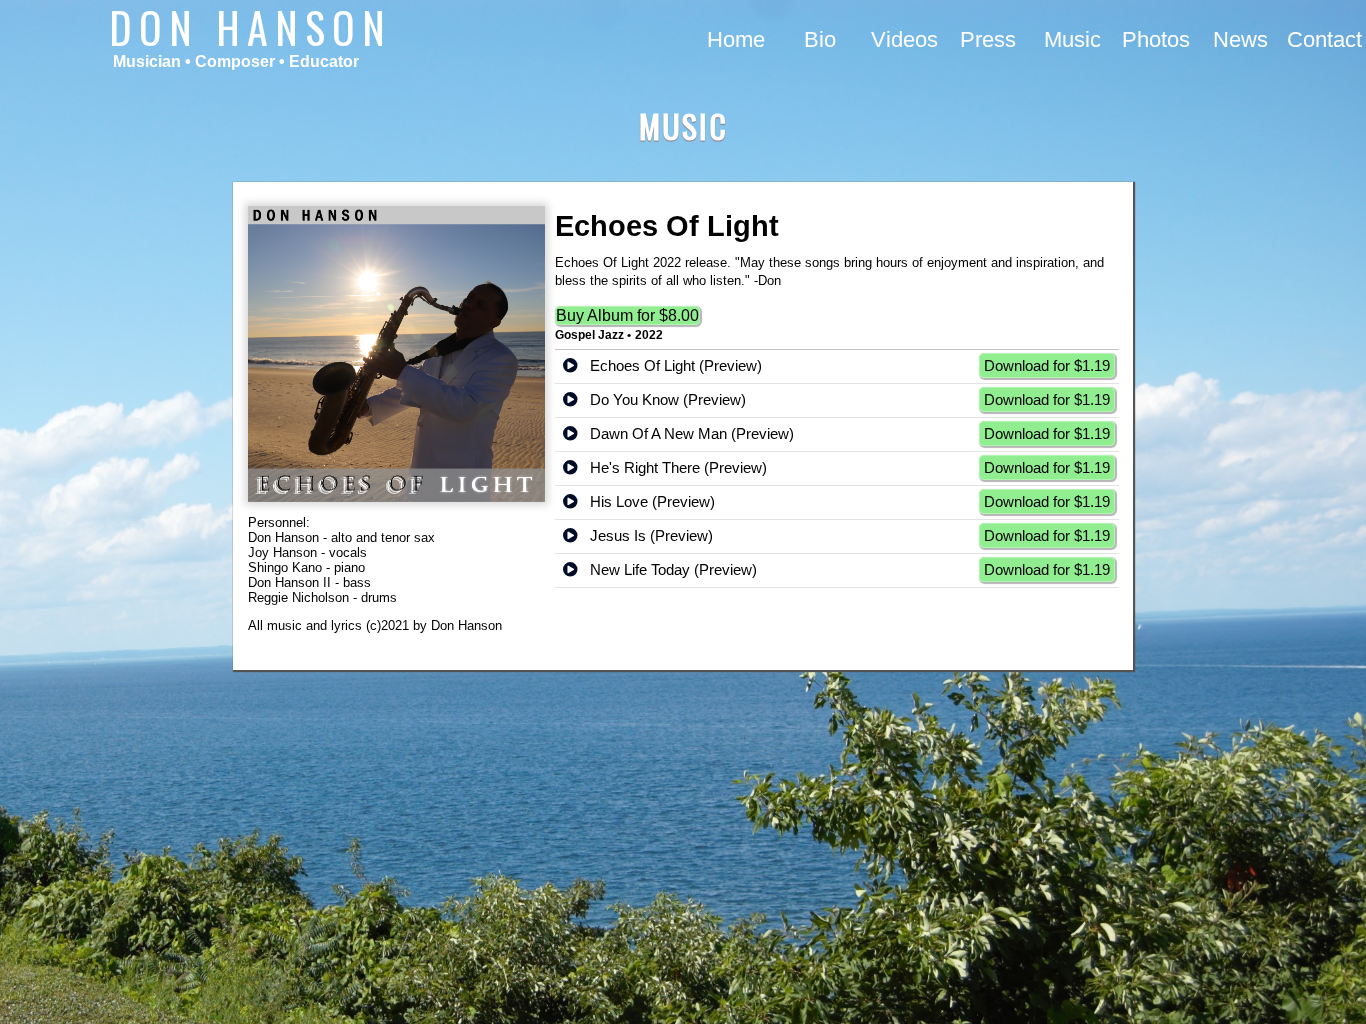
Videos (904, 39)
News (1240, 39)
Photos (1156, 39)
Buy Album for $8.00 (627, 315)
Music (1072, 39)
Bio (820, 39)
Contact (1324, 39)
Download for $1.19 (1047, 365)
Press (988, 39)
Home (736, 39)
